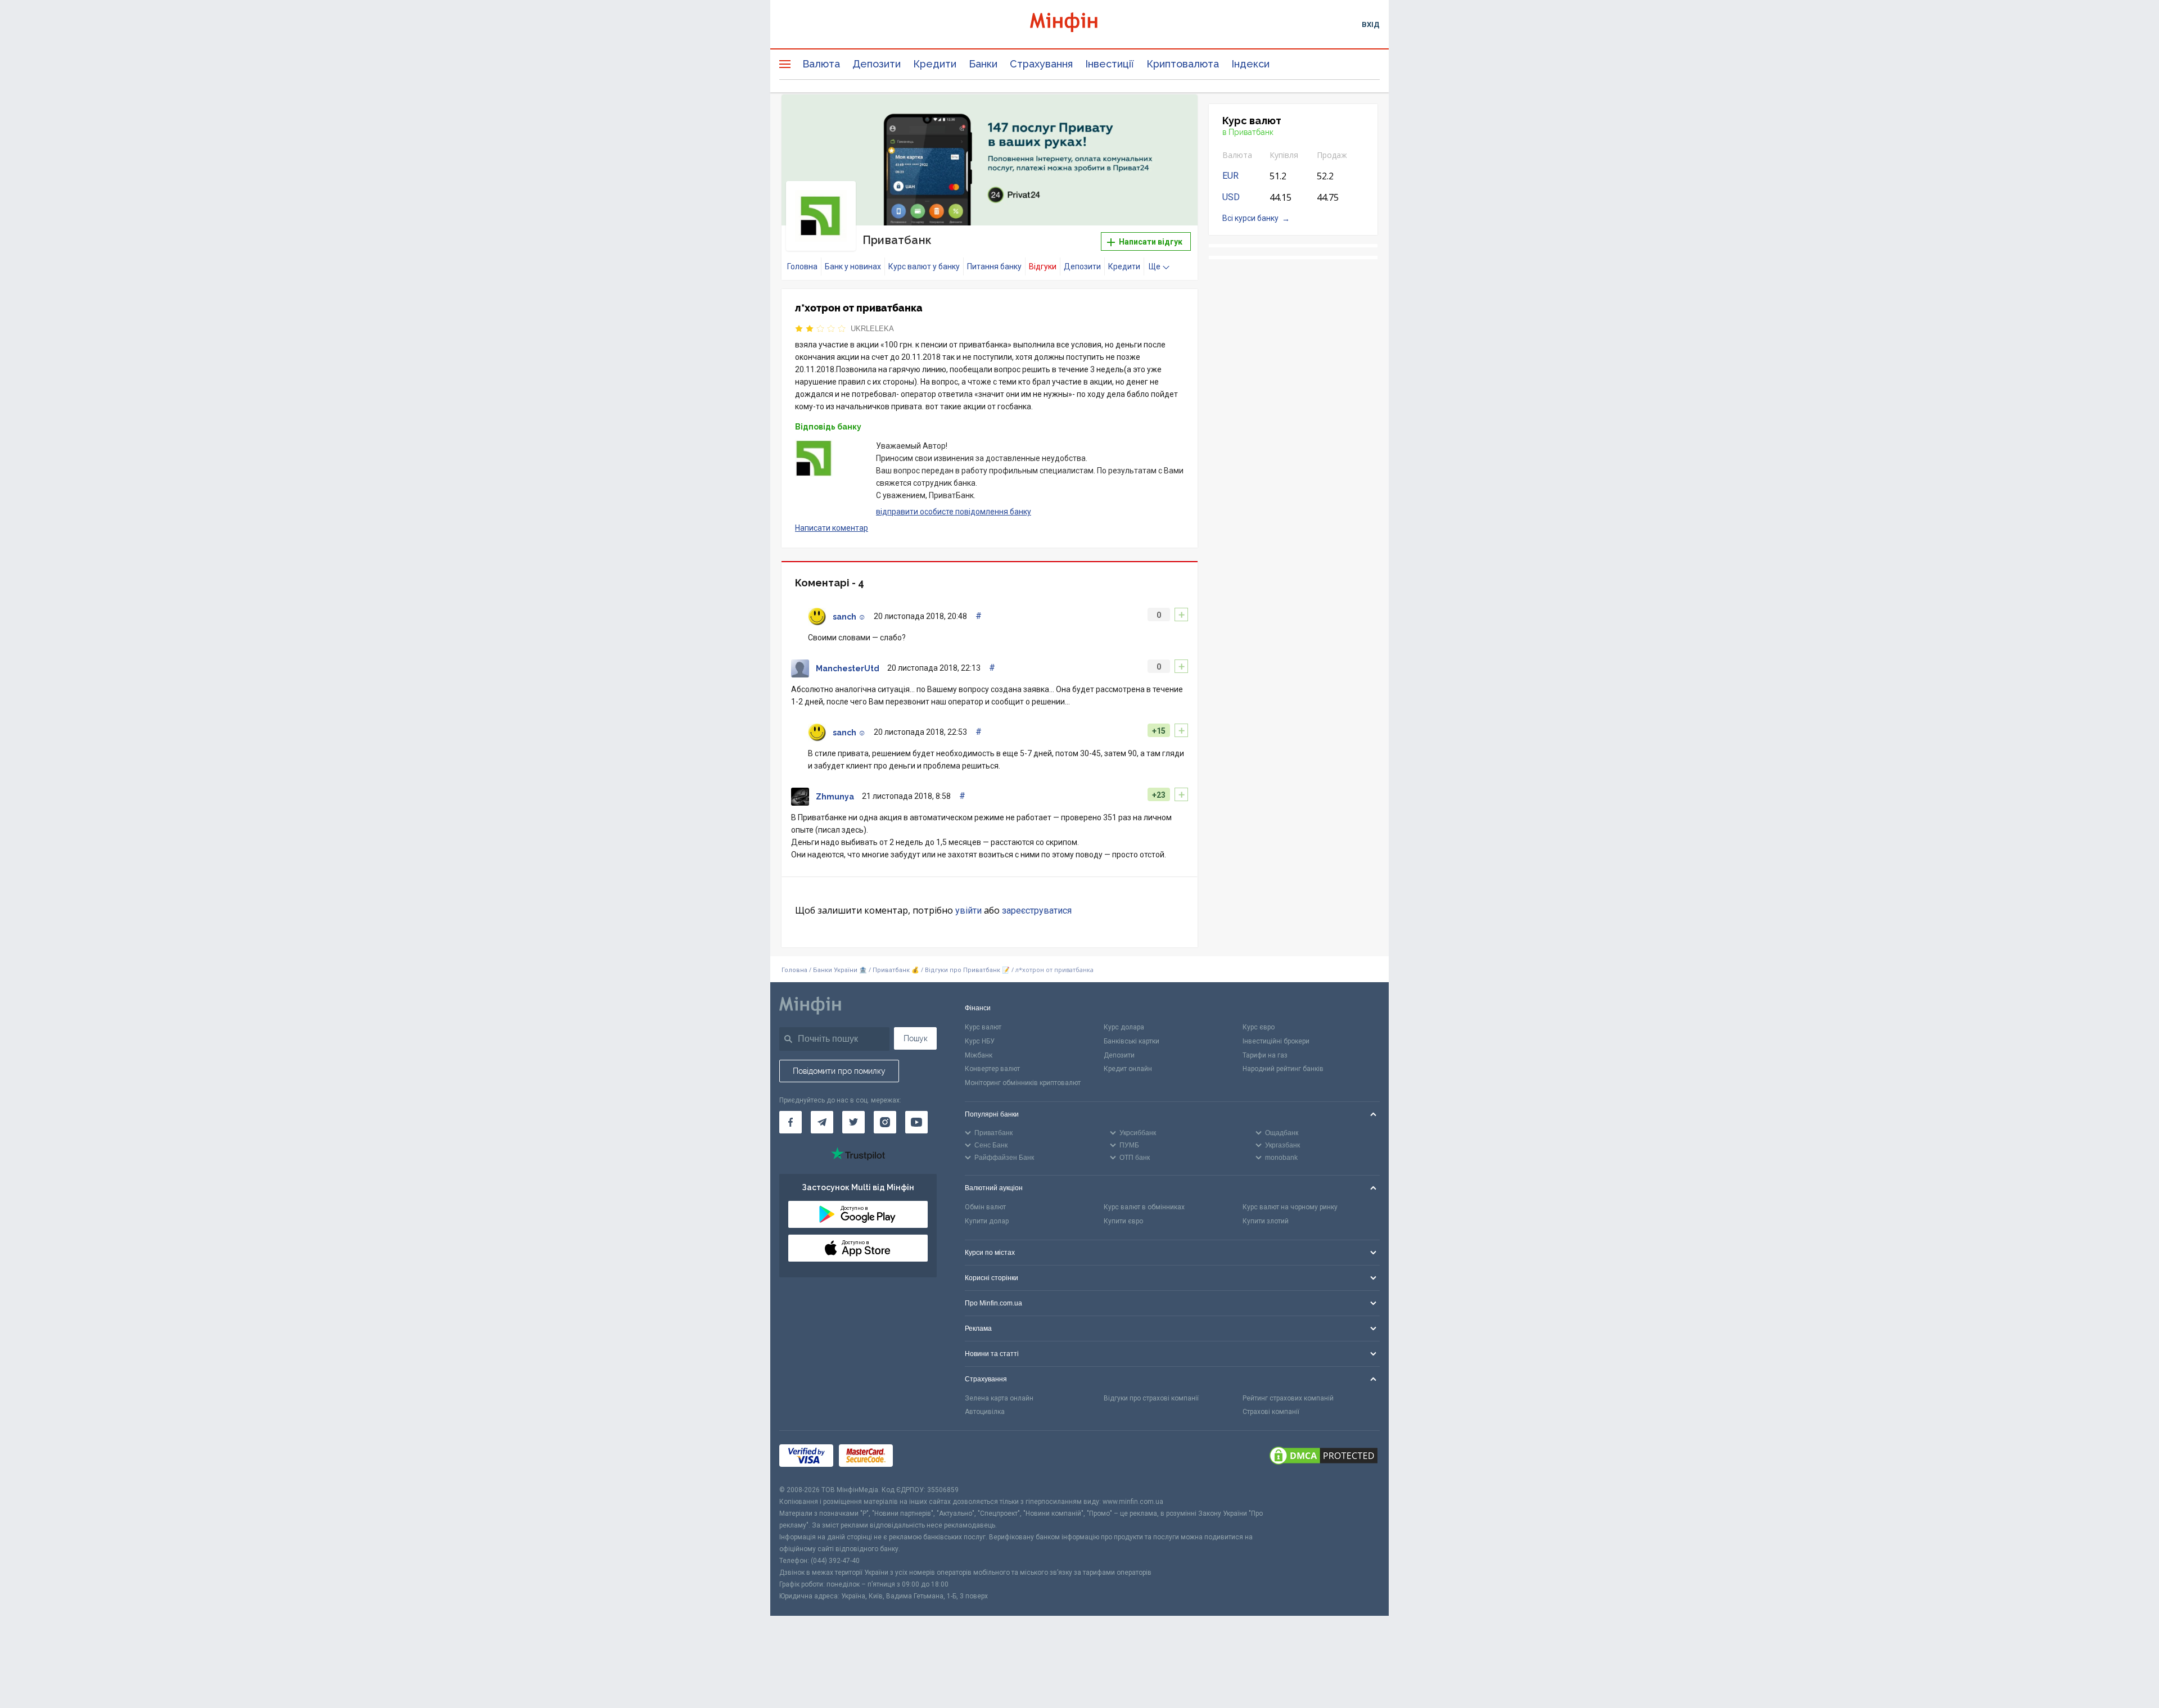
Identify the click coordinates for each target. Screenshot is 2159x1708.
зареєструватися (1037, 911)
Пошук (916, 1038)
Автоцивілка (985, 1412)
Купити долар (987, 1221)
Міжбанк (979, 1055)
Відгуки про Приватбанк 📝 (968, 970)
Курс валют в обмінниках (1144, 1207)
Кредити (935, 64)
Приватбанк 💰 (896, 970)
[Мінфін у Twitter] (853, 1122)
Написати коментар (832, 528)
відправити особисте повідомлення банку (954, 512)
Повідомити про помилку (839, 1071)
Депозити (877, 64)
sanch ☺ (849, 617)
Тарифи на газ (1265, 1055)
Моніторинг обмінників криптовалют (1023, 1083)
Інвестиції (1110, 64)
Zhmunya (835, 797)
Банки (983, 64)
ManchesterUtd (848, 668)
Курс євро (1259, 1027)
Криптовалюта (1183, 64)
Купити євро (1123, 1221)
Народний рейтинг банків (1283, 1069)
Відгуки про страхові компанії (1151, 1398)
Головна (802, 266)
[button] (1173, 117)
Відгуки (1043, 266)
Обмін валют (985, 1207)
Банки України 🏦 (841, 970)
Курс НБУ (980, 1041)
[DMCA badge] (1324, 1457)
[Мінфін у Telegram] (822, 1122)
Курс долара (1124, 1027)
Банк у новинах (853, 266)
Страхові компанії (1271, 1412)
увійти (968, 911)
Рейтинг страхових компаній (1288, 1398)
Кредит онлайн (1128, 1069)
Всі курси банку (1250, 218)
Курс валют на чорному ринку (1290, 1207)
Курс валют (983, 1027)
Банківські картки (1132, 1041)
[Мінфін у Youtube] (916, 1122)
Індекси (1250, 64)
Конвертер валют (992, 1069)
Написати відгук (1150, 242)
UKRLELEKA (872, 329)
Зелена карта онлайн (999, 1398)
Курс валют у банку (924, 266)
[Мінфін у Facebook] (791, 1122)
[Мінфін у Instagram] (885, 1122)
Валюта (821, 64)
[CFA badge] (923, 1458)
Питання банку (994, 266)
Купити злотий (1266, 1221)
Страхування (1041, 64)
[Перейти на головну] (1079, 24)
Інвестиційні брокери (1276, 1041)
